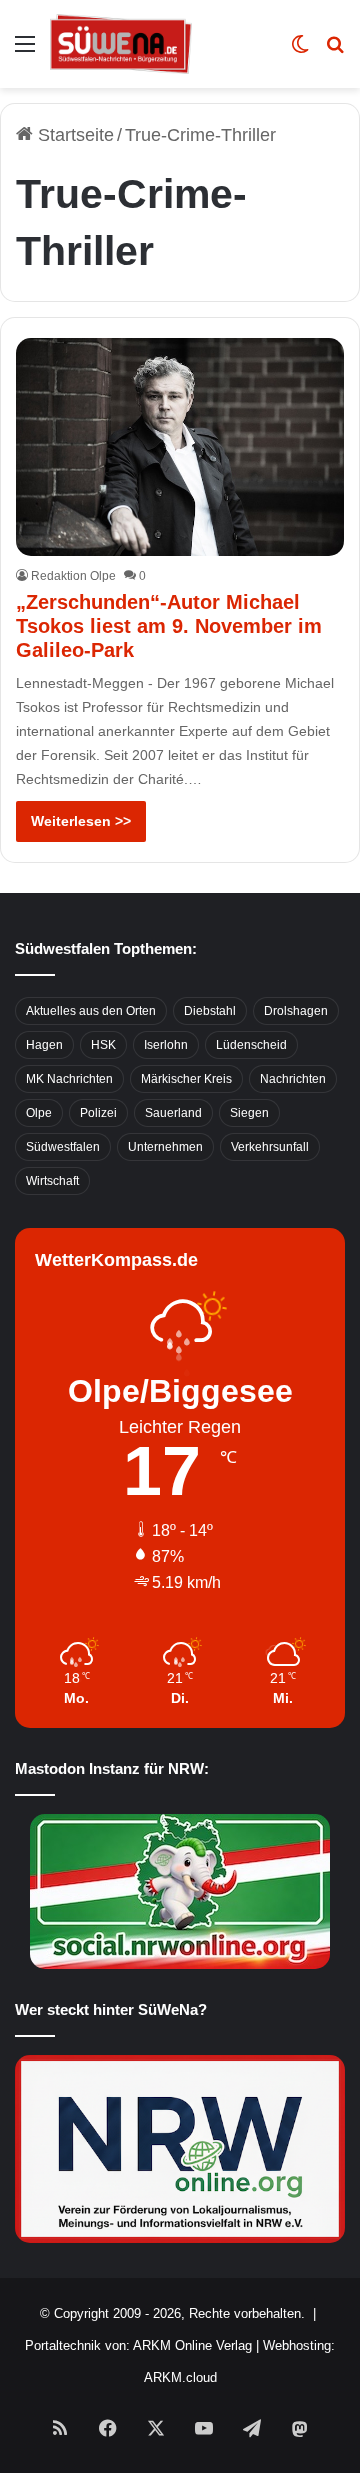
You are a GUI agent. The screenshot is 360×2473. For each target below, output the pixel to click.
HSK (103, 1045)
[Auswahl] (25, 51)
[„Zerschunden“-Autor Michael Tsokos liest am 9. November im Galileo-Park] (179, 447)
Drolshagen (296, 1011)
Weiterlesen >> (81, 821)
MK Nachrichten (69, 1079)
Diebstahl (210, 1011)
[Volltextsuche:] (335, 51)
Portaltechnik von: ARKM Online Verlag (138, 2345)
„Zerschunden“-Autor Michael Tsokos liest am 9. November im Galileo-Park (169, 626)
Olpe (39, 1113)
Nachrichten (293, 1079)
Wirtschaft (52, 1181)
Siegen (249, 1113)
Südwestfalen (63, 1147)
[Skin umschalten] (300, 51)
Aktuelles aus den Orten (91, 1011)
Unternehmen (165, 1147)
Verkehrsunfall (270, 1147)
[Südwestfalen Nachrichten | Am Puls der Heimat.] (121, 44)
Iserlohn (166, 1045)
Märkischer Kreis (186, 1079)
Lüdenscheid (251, 1045)
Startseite (73, 135)
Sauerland (173, 1113)
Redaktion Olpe (73, 576)
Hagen (44, 1045)
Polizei (98, 1113)
